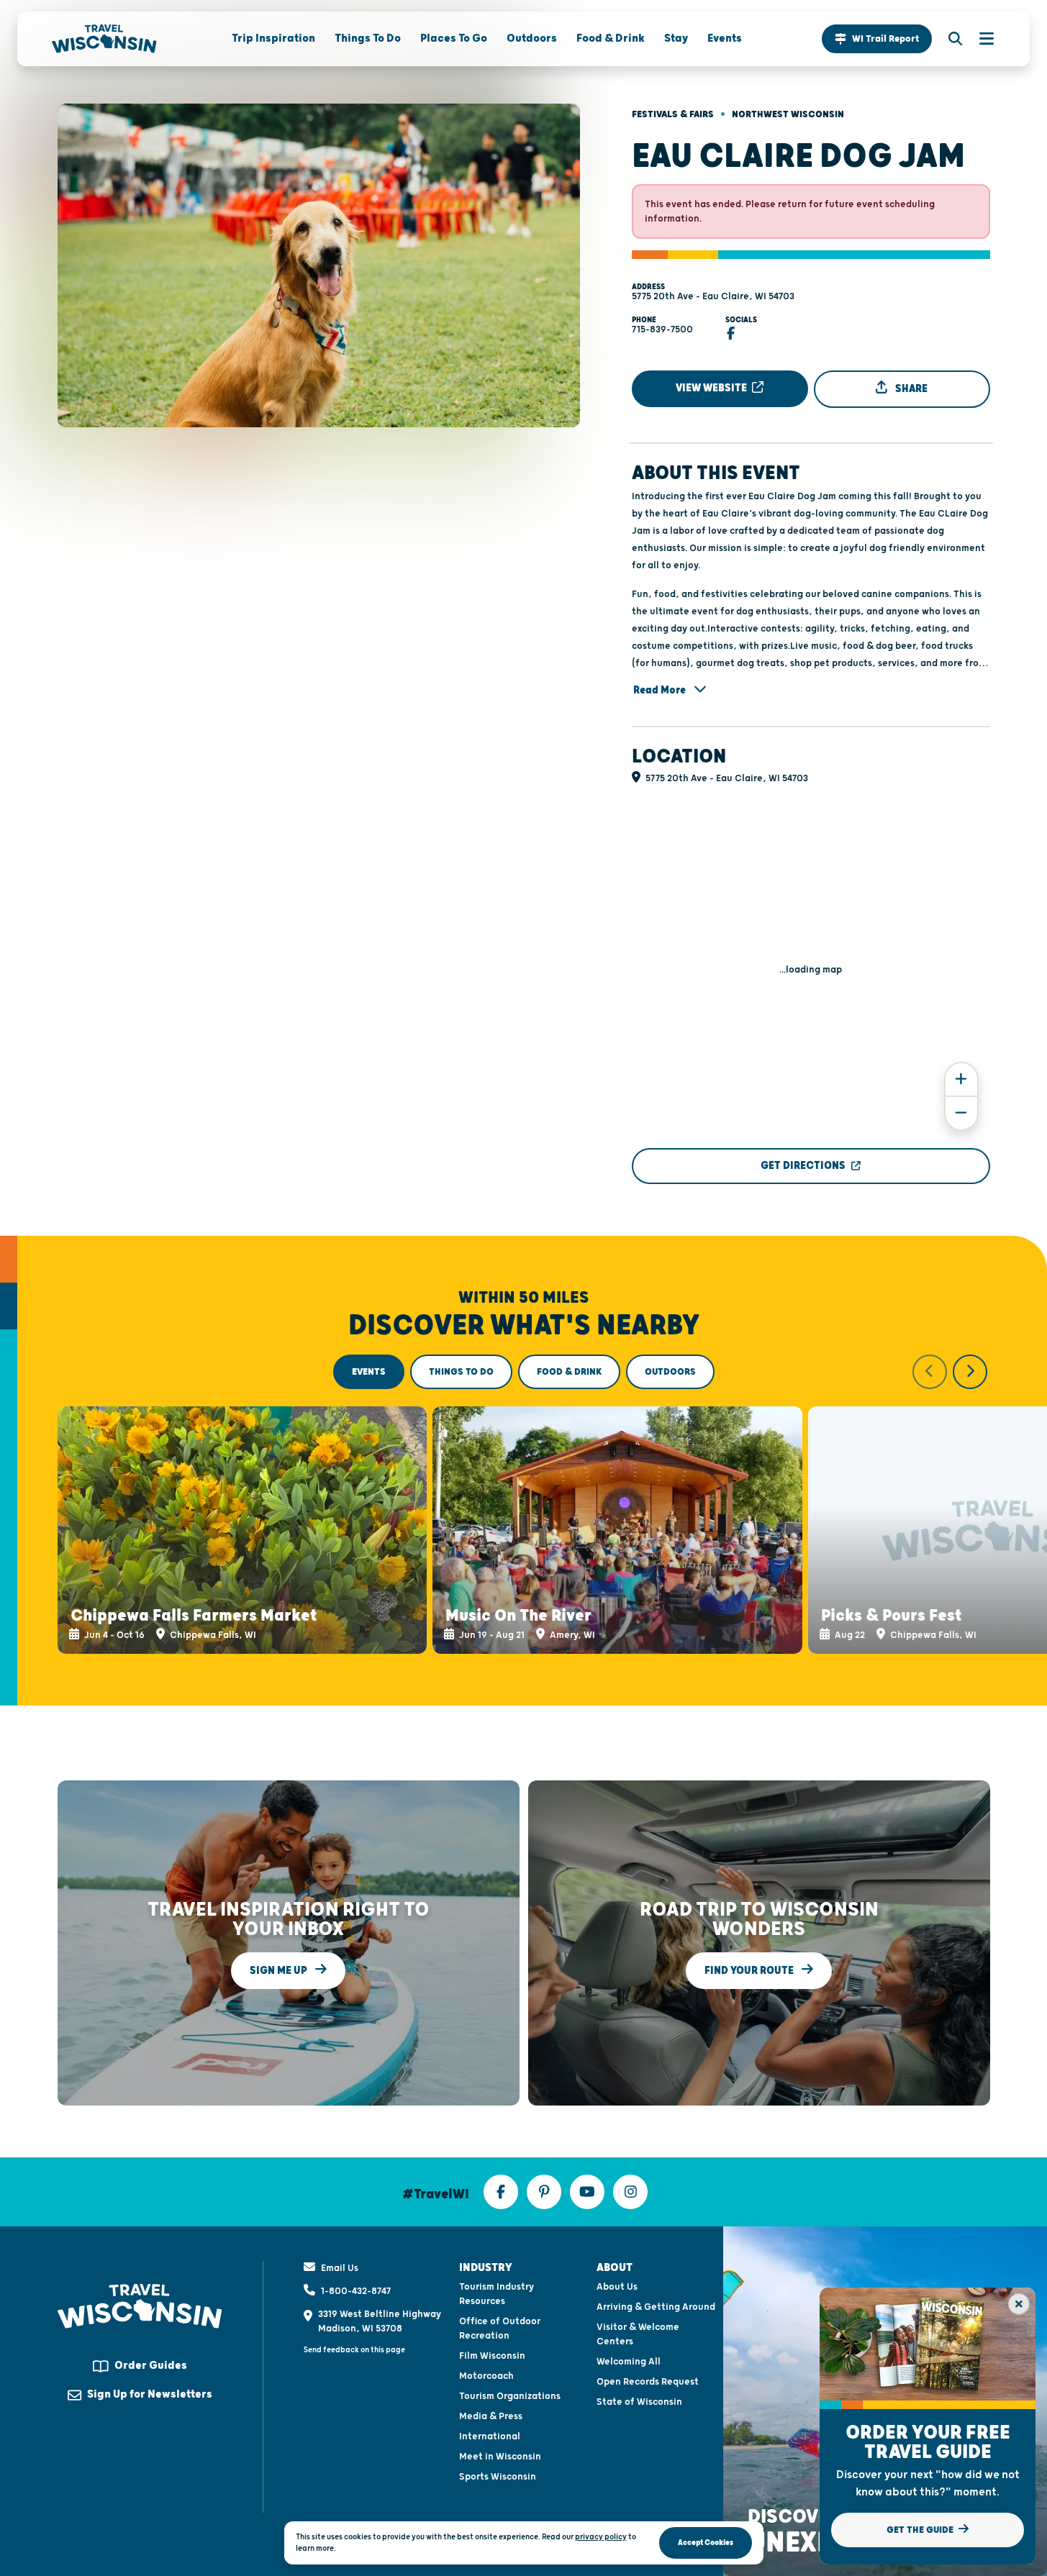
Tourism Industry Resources (497, 2294)
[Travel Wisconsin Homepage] (104, 39)
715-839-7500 (662, 329)
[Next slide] (970, 1372)
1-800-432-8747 (356, 2291)
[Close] (1019, 2304)
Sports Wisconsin (498, 2477)
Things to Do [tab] (461, 1372)
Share (910, 389)
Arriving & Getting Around (656, 2307)
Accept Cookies (706, 2543)
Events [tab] (369, 1372)
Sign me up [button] (280, 1970)
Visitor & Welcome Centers (638, 2334)
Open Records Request (648, 2382)
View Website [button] (712, 388)
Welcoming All (629, 2362)
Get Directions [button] (803, 1166)
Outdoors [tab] (670, 1372)
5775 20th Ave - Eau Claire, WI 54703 (713, 296)
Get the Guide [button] (921, 2530)
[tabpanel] (524, 1504)
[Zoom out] (961, 1113)
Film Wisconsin (492, 2356)
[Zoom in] (961, 1079)
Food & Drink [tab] (569, 1372)
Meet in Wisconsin (500, 2457)
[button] (877, 39)
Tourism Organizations (510, 2396)
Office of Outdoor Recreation (500, 2329)
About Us (617, 2287)
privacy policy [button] (601, 2537)
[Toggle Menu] (979, 39)
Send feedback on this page (354, 2350)
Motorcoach (486, 2376)
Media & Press (491, 2416)
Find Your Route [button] (750, 1970)
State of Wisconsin (639, 2402)
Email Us (340, 2268)
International (490, 2436)
